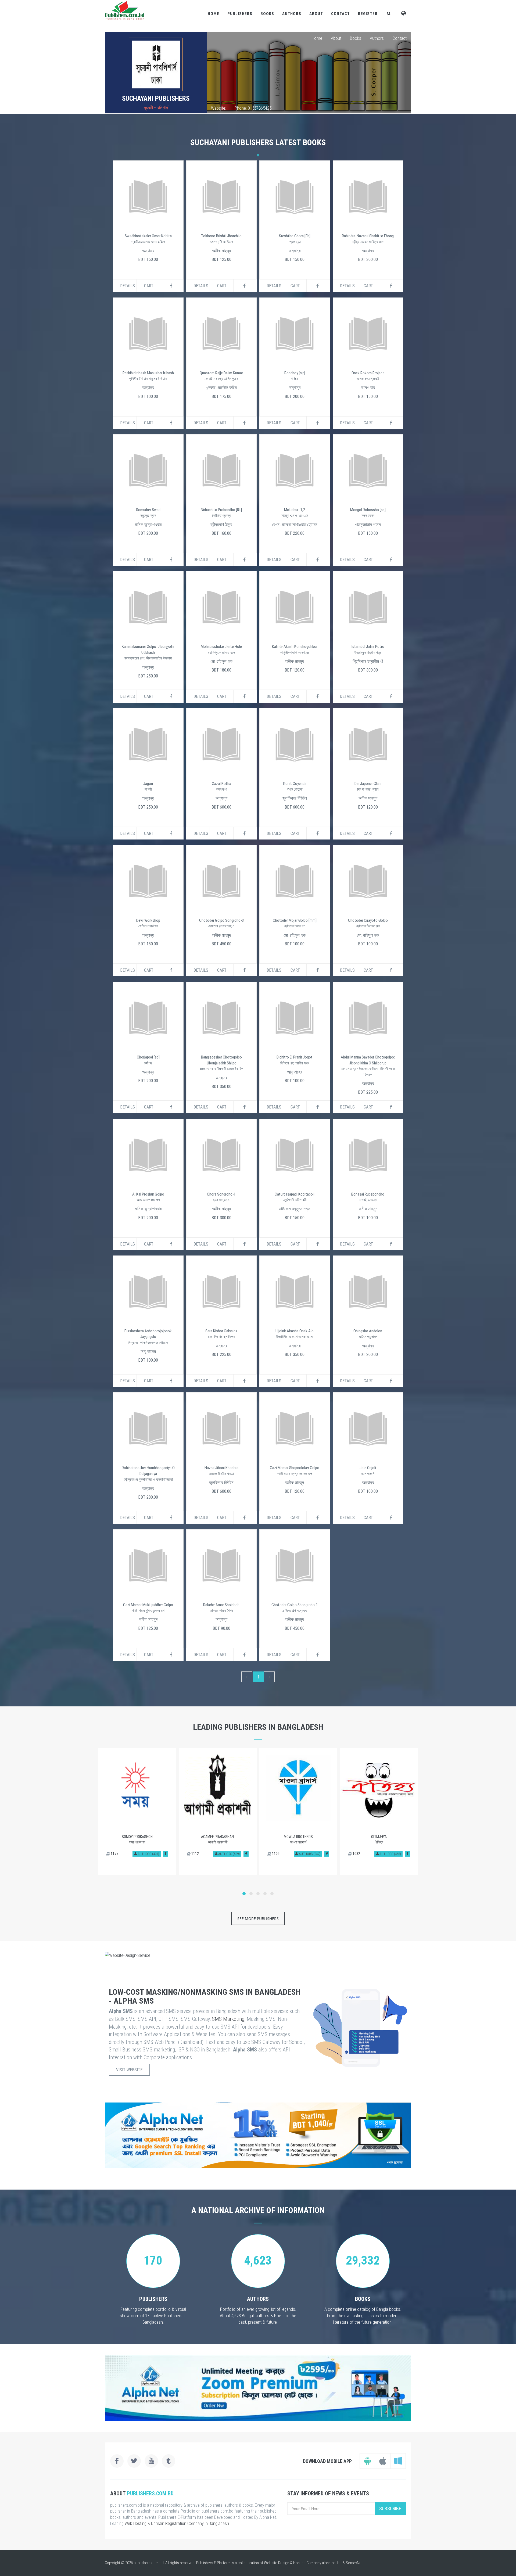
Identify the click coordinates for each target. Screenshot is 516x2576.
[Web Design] (258, 1955)
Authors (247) (309, 1854)
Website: (218, 108)
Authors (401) (148, 1854)
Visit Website (129, 2070)
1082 (356, 1854)
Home (214, 14)
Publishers (240, 14)
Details (128, 286)
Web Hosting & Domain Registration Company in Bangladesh (177, 2523)
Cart (149, 286)
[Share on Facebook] (165, 1854)
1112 (195, 1854)
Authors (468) (390, 1854)
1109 (275, 1854)
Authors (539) (229, 1854)
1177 (114, 1854)
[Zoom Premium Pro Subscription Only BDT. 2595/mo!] (258, 2388)
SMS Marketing (228, 2019)
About (316, 14)
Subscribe (390, 2508)
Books (267, 14)
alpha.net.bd (332, 2563)
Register (368, 14)
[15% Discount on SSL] (258, 2135)
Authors (292, 14)
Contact (341, 14)
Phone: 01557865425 (253, 108)
